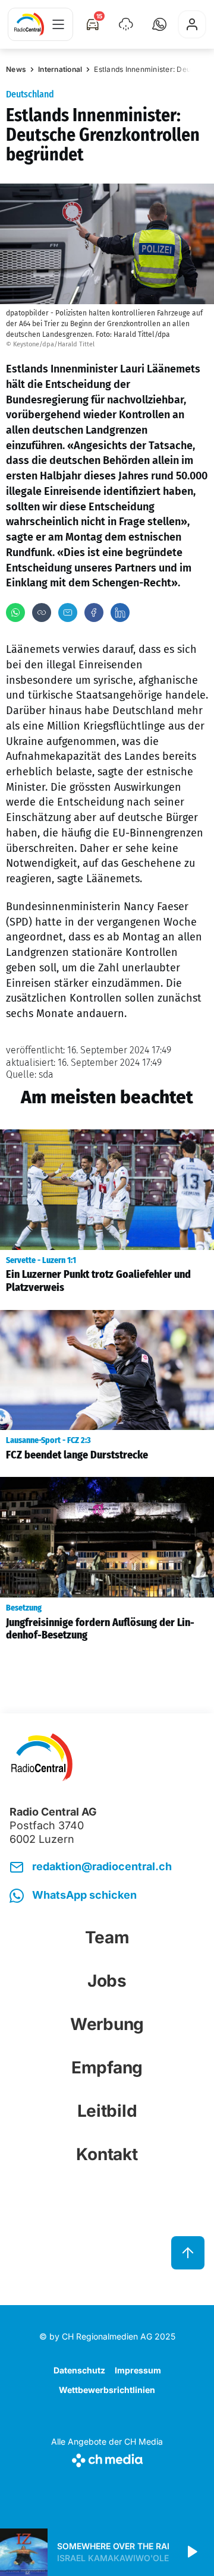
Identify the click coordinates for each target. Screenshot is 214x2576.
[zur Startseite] (29, 24)
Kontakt (107, 2154)
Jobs (107, 1981)
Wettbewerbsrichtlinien (107, 2390)
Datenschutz (79, 2370)
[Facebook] (94, 613)
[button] (159, 24)
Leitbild (107, 2111)
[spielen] (191, 2552)
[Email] (68, 613)
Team (107, 1937)
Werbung (107, 2024)
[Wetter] (126, 24)
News (16, 69)
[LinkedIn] (120, 613)
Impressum (138, 2370)
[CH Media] (107, 2458)
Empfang (107, 2067)
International (60, 69)
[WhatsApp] (15, 613)
